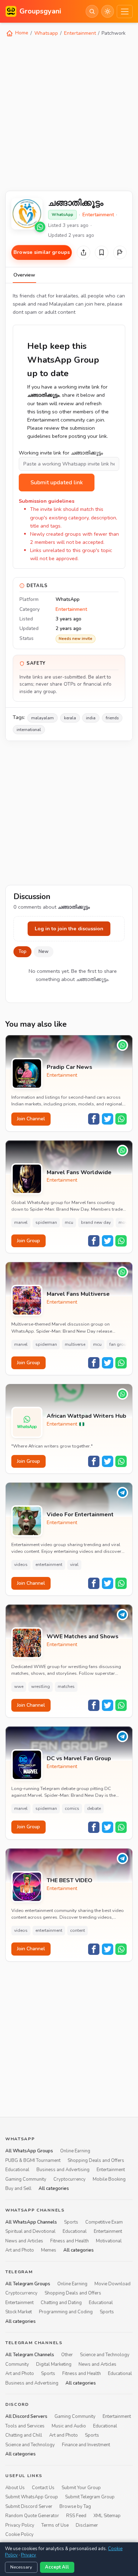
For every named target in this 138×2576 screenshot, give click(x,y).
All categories (54, 2189)
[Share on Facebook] (94, 1119)
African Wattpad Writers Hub (87, 1416)
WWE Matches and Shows (83, 1637)
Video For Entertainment (80, 1515)
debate (94, 1808)
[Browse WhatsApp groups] (40, 227)
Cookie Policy (19, 2535)
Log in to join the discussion (69, 929)
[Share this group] (84, 252)
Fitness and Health (70, 2241)
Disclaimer (87, 2525)
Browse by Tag (75, 2507)
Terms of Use (55, 2525)
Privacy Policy (20, 2525)
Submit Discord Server (29, 2507)
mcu (69, 1222)
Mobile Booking (109, 2179)
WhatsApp (62, 214)
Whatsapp (46, 33)
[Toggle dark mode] (108, 11)
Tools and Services (25, 2426)
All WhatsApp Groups (29, 2151)
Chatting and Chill (24, 2435)
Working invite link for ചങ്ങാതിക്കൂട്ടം (61, 453)
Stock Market (19, 2312)
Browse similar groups (42, 252)
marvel (21, 1222)
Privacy (28, 2555)
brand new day (96, 1222)
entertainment (49, 1565)
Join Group (28, 1241)
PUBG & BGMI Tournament (33, 2160)
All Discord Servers (26, 2417)
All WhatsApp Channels (31, 2222)
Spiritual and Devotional (30, 2231)
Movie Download (113, 2284)
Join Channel (31, 1119)
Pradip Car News (70, 1067)
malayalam (42, 718)
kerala (70, 718)
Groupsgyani (40, 11)
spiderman (46, 1222)
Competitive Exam (104, 2222)
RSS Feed (76, 2516)
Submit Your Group (81, 2488)
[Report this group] (120, 252)
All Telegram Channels (30, 2355)
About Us (15, 2488)
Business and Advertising (63, 2170)
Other (67, 2355)
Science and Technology (105, 2355)
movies (126, 1222)
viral (74, 1565)
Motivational (109, 2241)
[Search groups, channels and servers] (92, 11)
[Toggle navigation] (125, 12)
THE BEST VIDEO (70, 1881)
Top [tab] (22, 952)
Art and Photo (20, 2250)
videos (21, 1565)
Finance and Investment (86, 2445)
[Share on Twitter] (108, 1119)
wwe (19, 1686)
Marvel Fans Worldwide (79, 1173)
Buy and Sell (18, 2189)
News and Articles (24, 2241)
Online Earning (75, 2151)
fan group (119, 1344)
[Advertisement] (69, 113)
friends (112, 718)
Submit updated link (57, 483)
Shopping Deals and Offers (96, 2160)
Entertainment (80, 33)
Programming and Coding (66, 2312)
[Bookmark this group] (102, 252)
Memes (49, 2250)
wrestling (41, 1686)
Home (21, 33)
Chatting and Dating (61, 2303)
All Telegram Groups (28, 2284)
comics (72, 1808)
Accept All (57, 2567)
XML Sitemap (107, 2516)
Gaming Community (26, 2179)
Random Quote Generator (32, 2516)
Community (17, 2364)
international (29, 730)
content (77, 1930)
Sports (71, 2222)
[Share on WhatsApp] (121, 1119)
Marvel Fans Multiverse (78, 1294)
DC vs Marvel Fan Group (79, 1759)
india (91, 718)
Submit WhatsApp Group (32, 2497)
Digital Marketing (54, 2364)
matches (66, 1686)
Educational (17, 2170)
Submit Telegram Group (90, 2497)
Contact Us (43, 2488)
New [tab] (44, 952)
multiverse (75, 1344)
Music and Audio (69, 2426)
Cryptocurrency (70, 2179)
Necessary (21, 2567)
